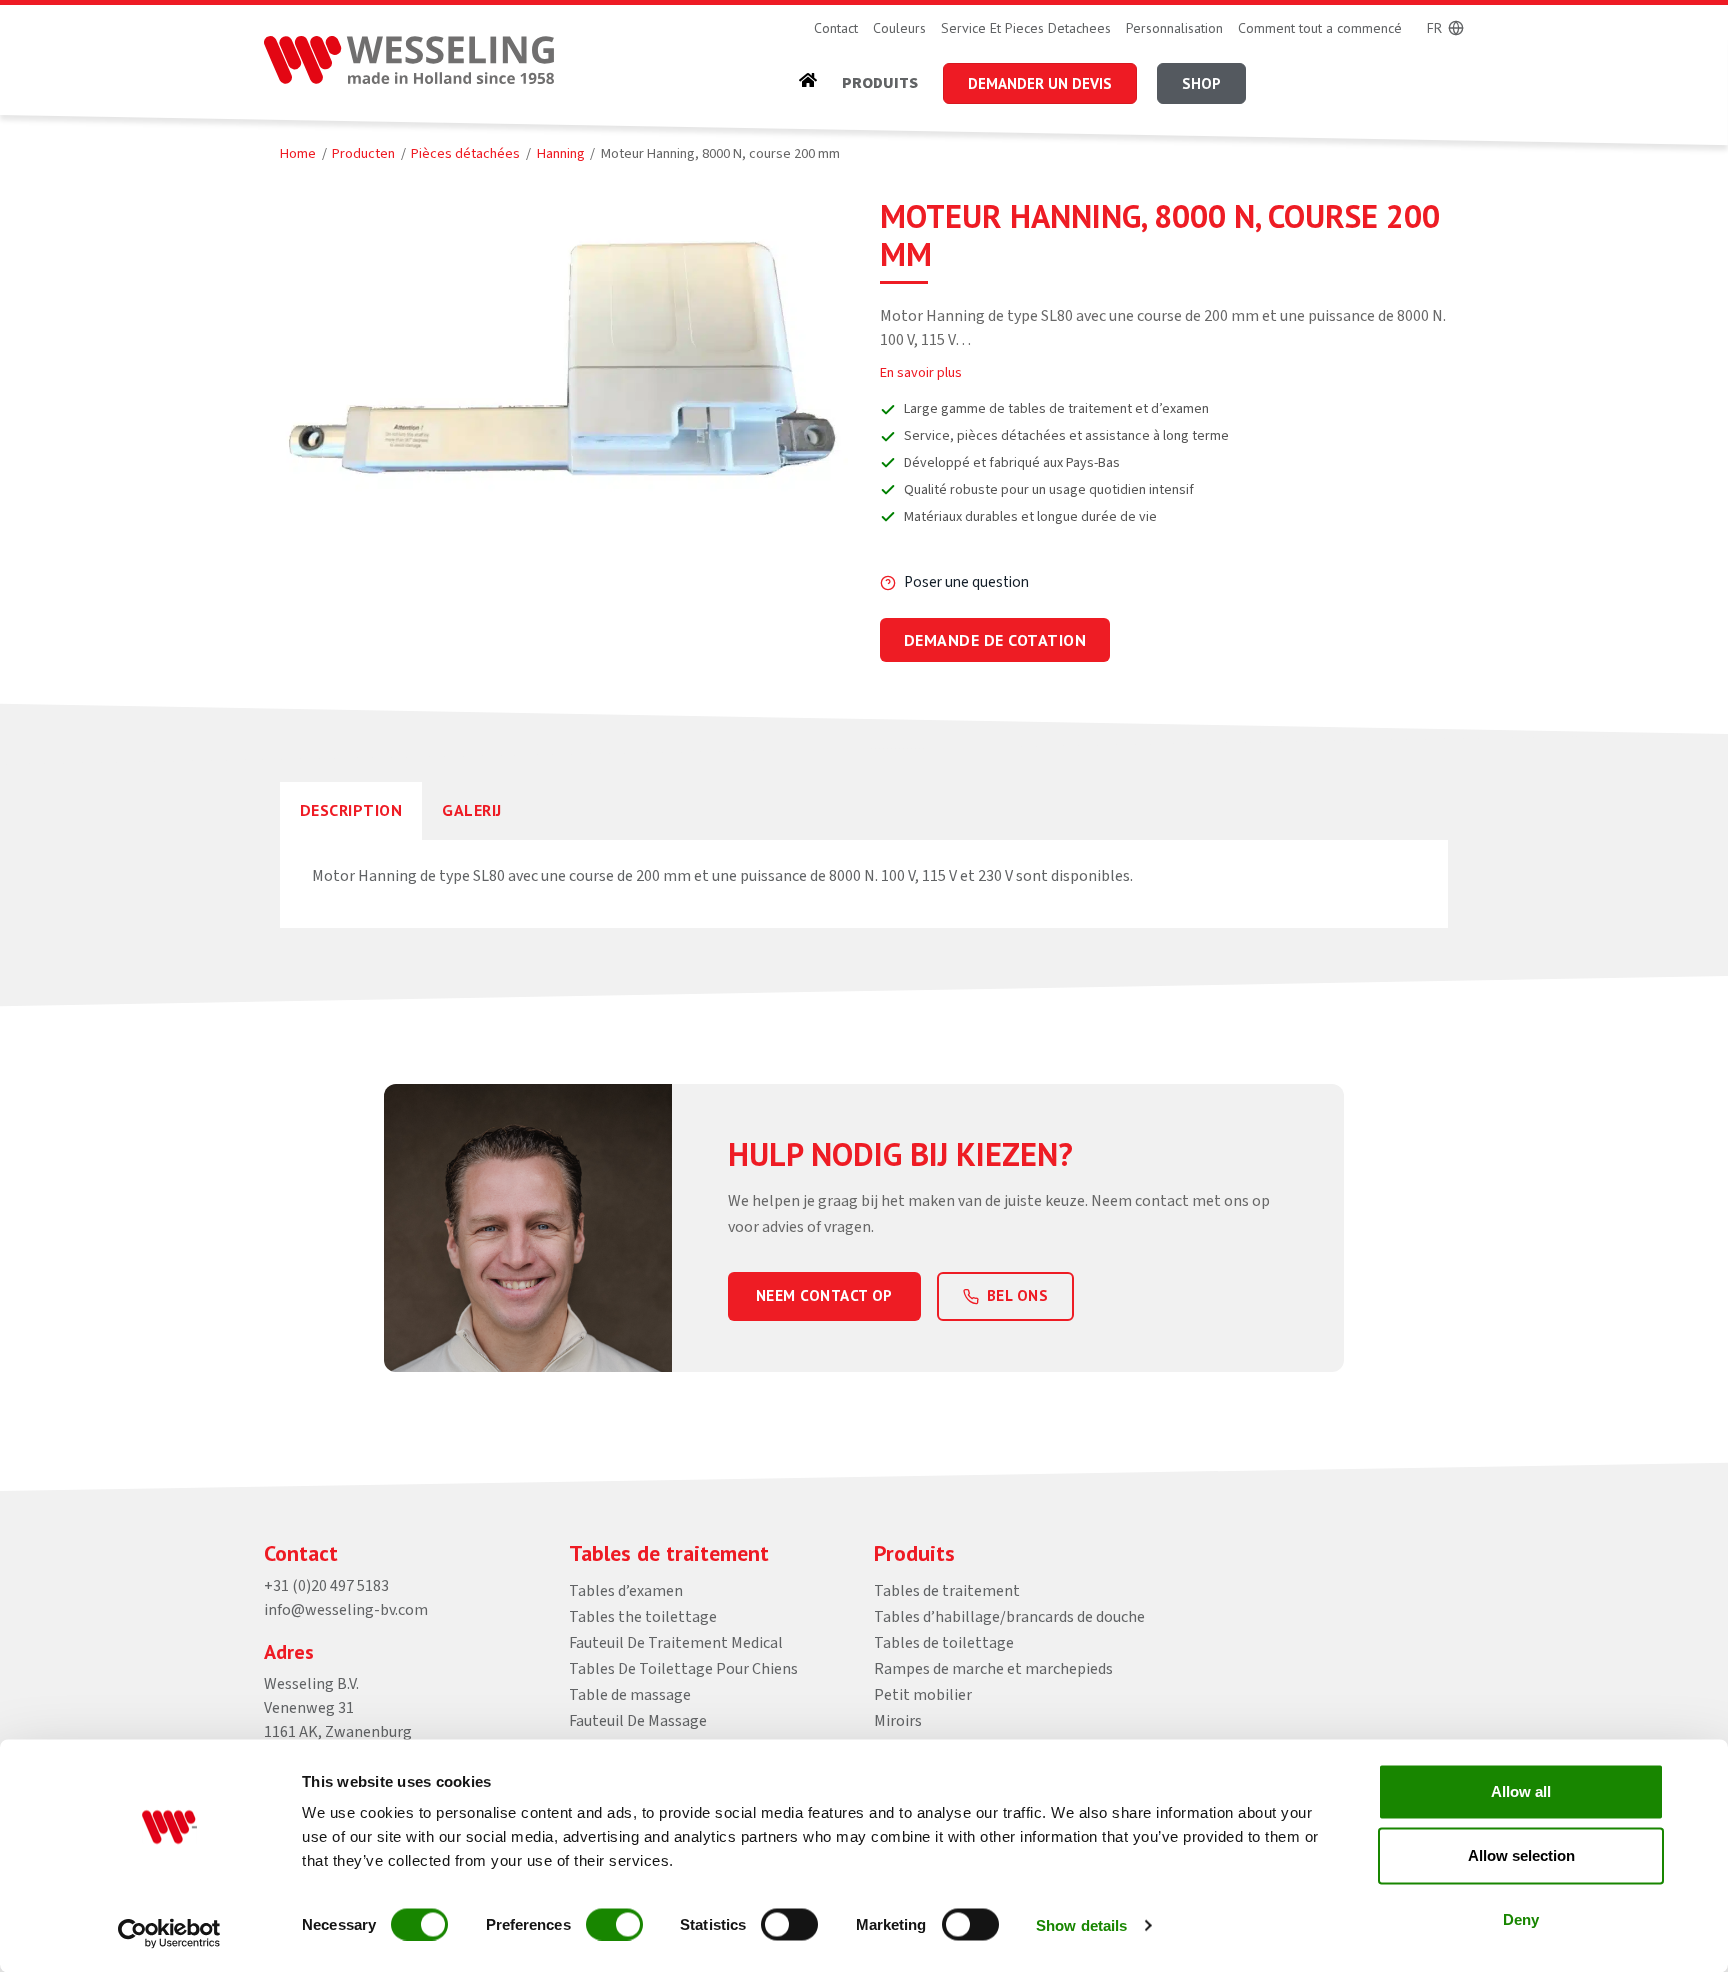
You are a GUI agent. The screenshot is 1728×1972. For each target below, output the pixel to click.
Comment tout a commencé (1320, 28)
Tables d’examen (626, 1591)
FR (1434, 28)
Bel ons (1017, 1295)
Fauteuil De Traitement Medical (676, 1643)
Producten (363, 153)
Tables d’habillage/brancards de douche (1009, 1617)
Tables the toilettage (643, 1617)
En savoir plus (921, 372)
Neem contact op (824, 1295)
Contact (836, 28)
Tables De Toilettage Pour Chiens (683, 1669)
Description (351, 810)
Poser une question (966, 582)
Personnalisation (1174, 28)
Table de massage (630, 1695)
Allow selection (1521, 1855)
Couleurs (899, 28)
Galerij (471, 810)
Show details (1081, 1924)
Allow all (1521, 1791)
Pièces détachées (465, 153)
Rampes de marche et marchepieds (993, 1669)
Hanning (561, 153)
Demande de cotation (995, 640)
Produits (880, 83)
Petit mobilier (923, 1695)
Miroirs (898, 1721)
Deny (1521, 1919)
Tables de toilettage (944, 1643)
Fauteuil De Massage (638, 1721)
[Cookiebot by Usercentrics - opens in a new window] (169, 1933)
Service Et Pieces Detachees (1026, 28)
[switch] (614, 1924)
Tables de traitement (947, 1591)
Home (298, 153)
